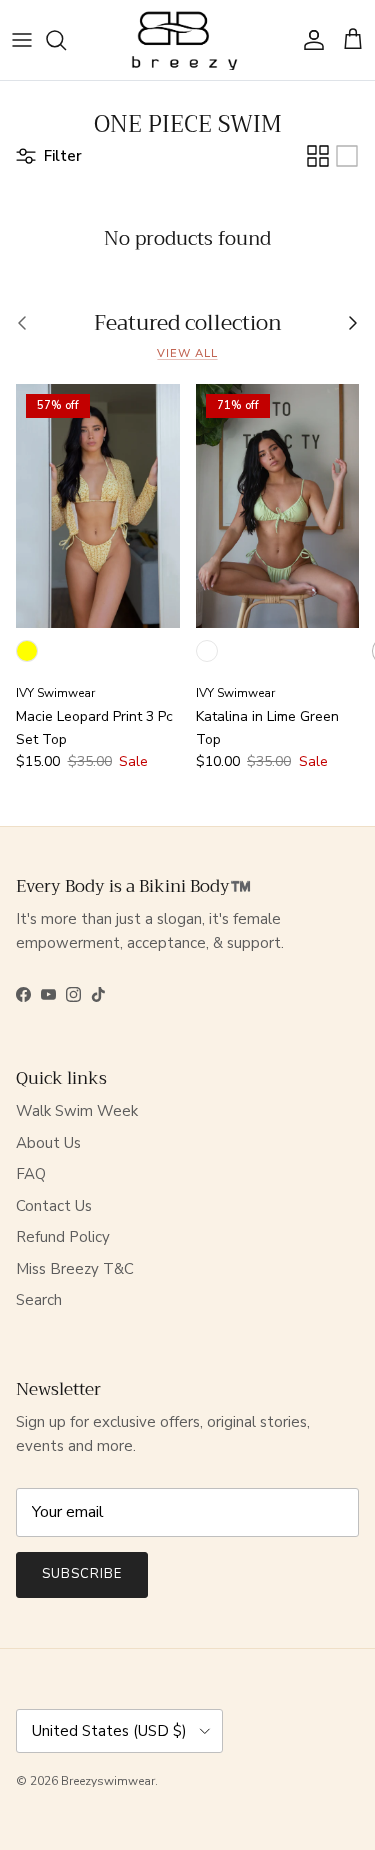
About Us (48, 1143)
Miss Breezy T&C (75, 1269)
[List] (347, 156)
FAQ (31, 1174)
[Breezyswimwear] (187, 40)
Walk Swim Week (77, 1111)
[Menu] (22, 40)
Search (39, 1300)
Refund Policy (63, 1237)
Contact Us (54, 1206)
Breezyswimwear (108, 1781)
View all (187, 353)
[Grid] (318, 156)
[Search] (66, 40)
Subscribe (82, 1574)
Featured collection (188, 323)
